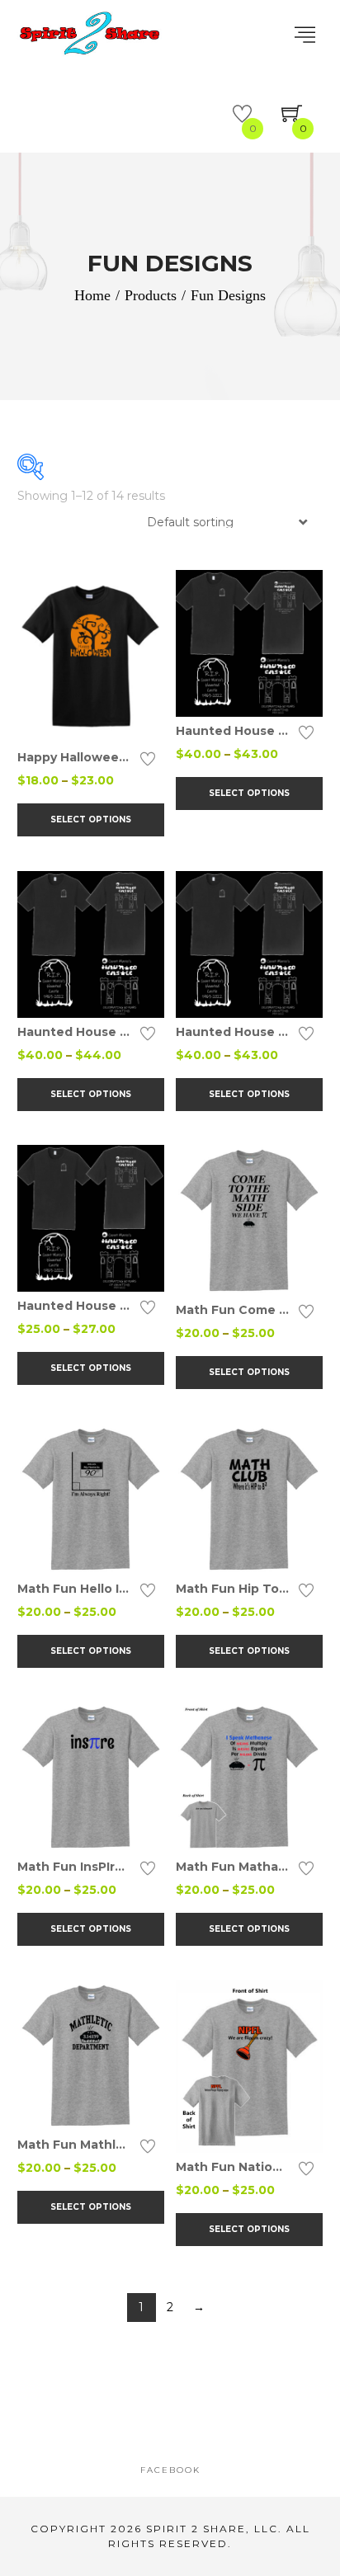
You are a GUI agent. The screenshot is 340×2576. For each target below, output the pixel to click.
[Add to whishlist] (148, 760)
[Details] (91, 657)
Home (92, 295)
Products (151, 295)
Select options (91, 819)
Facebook (170, 2470)
